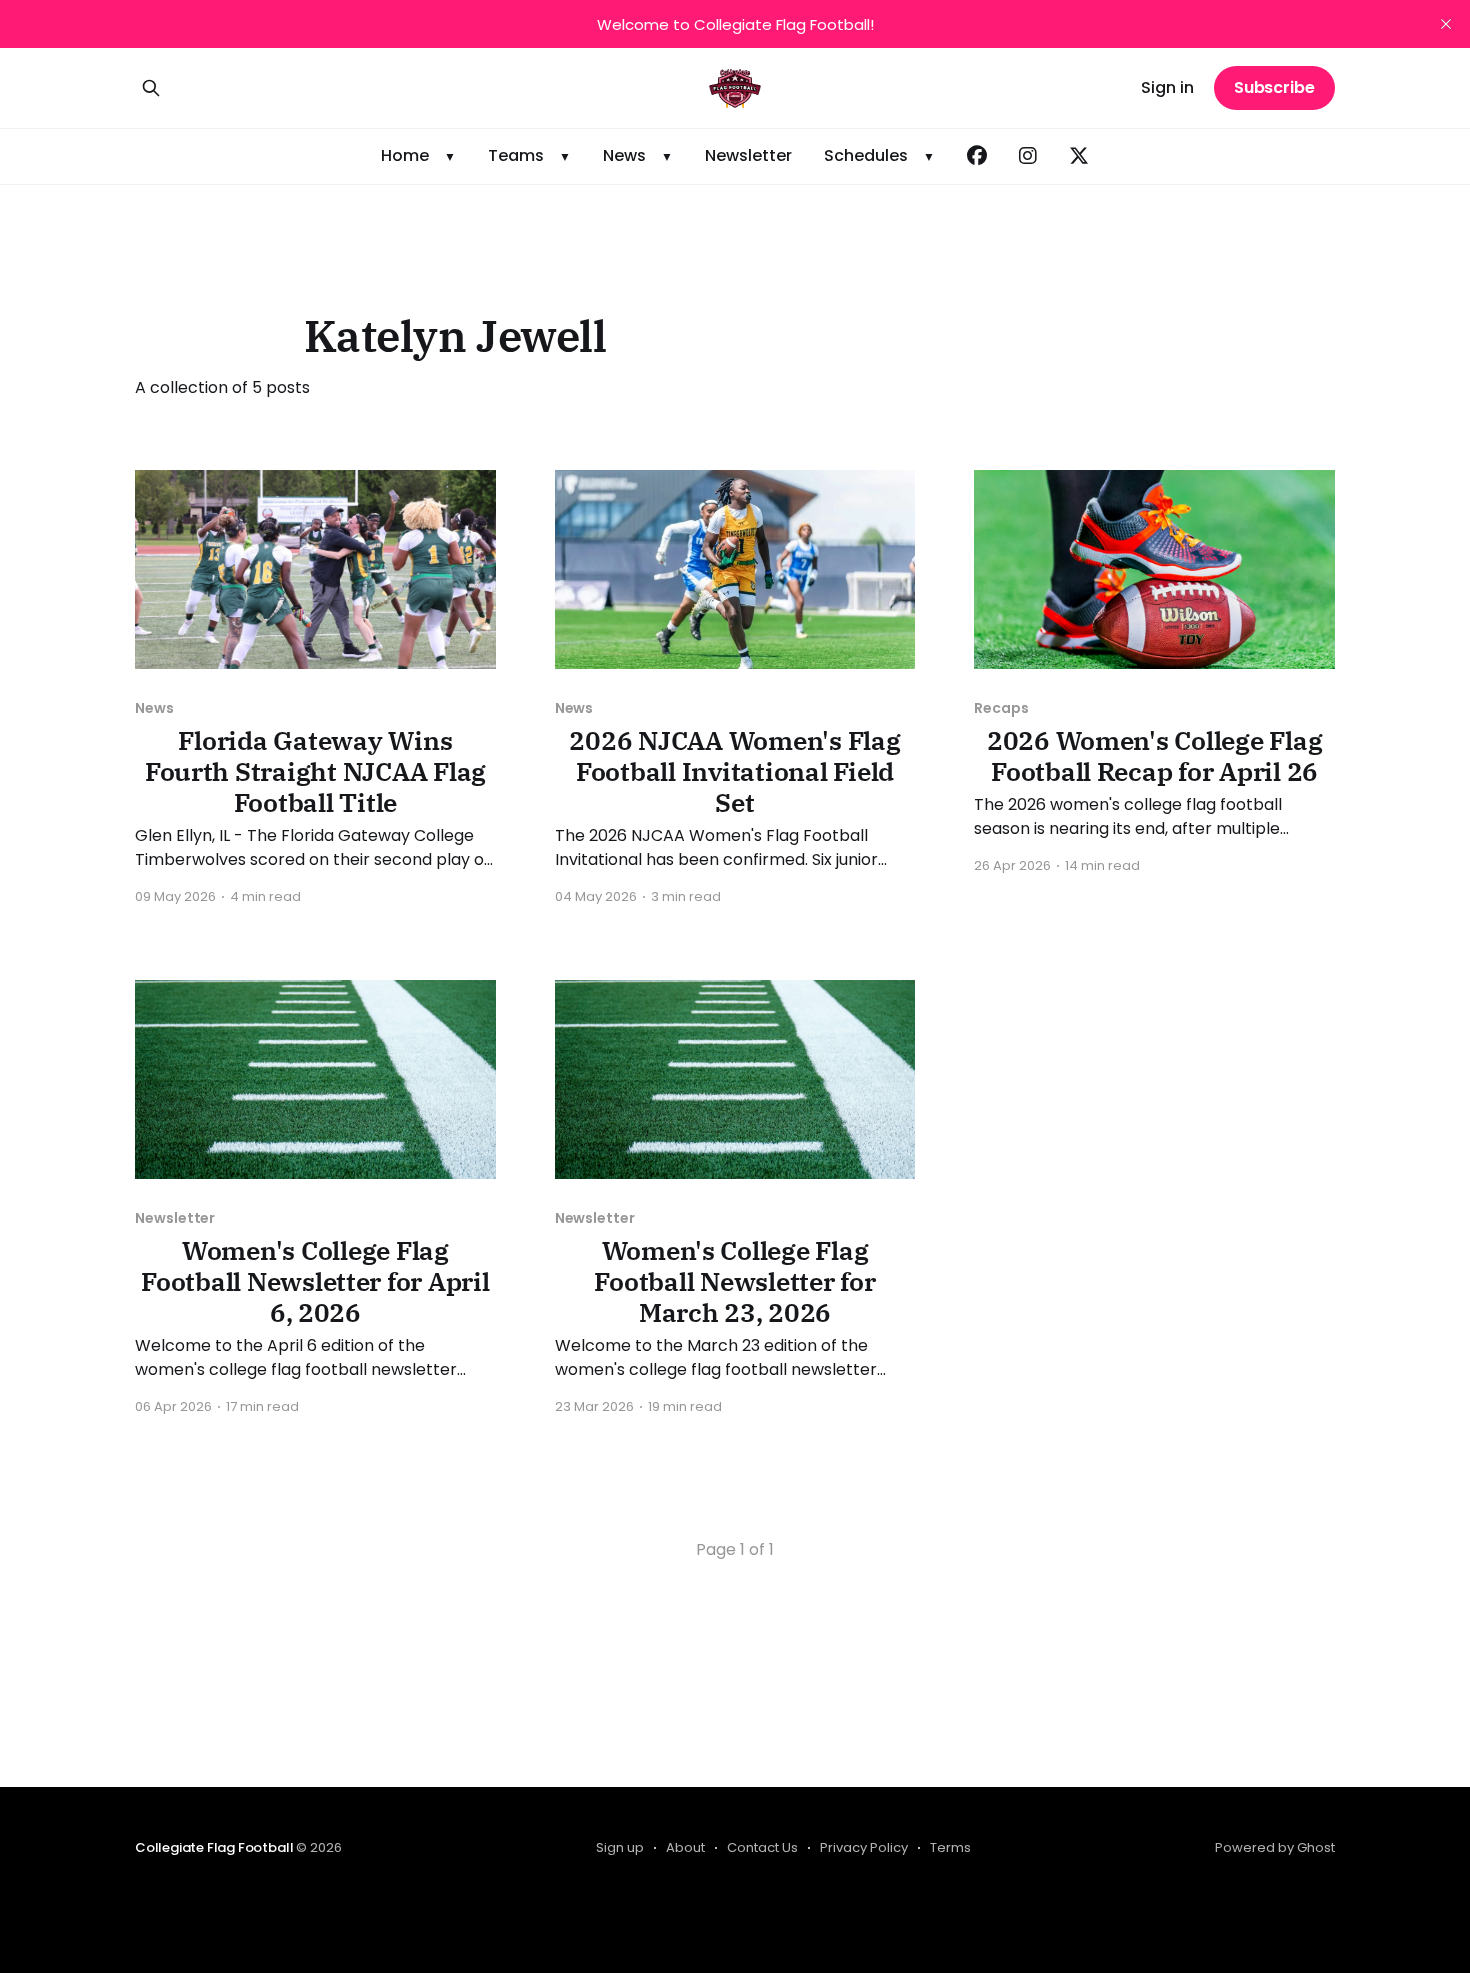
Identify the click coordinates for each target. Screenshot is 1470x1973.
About (685, 1847)
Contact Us (762, 1847)
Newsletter (748, 155)
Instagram (1028, 156)
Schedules (866, 155)
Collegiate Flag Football (214, 1847)
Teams (516, 155)
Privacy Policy (864, 1847)
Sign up (620, 1847)
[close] (1446, 24)
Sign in (1167, 88)
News (624, 155)
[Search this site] (151, 88)
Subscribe (1274, 87)
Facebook (977, 156)
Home (405, 155)
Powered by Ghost (1275, 1847)
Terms (950, 1847)
